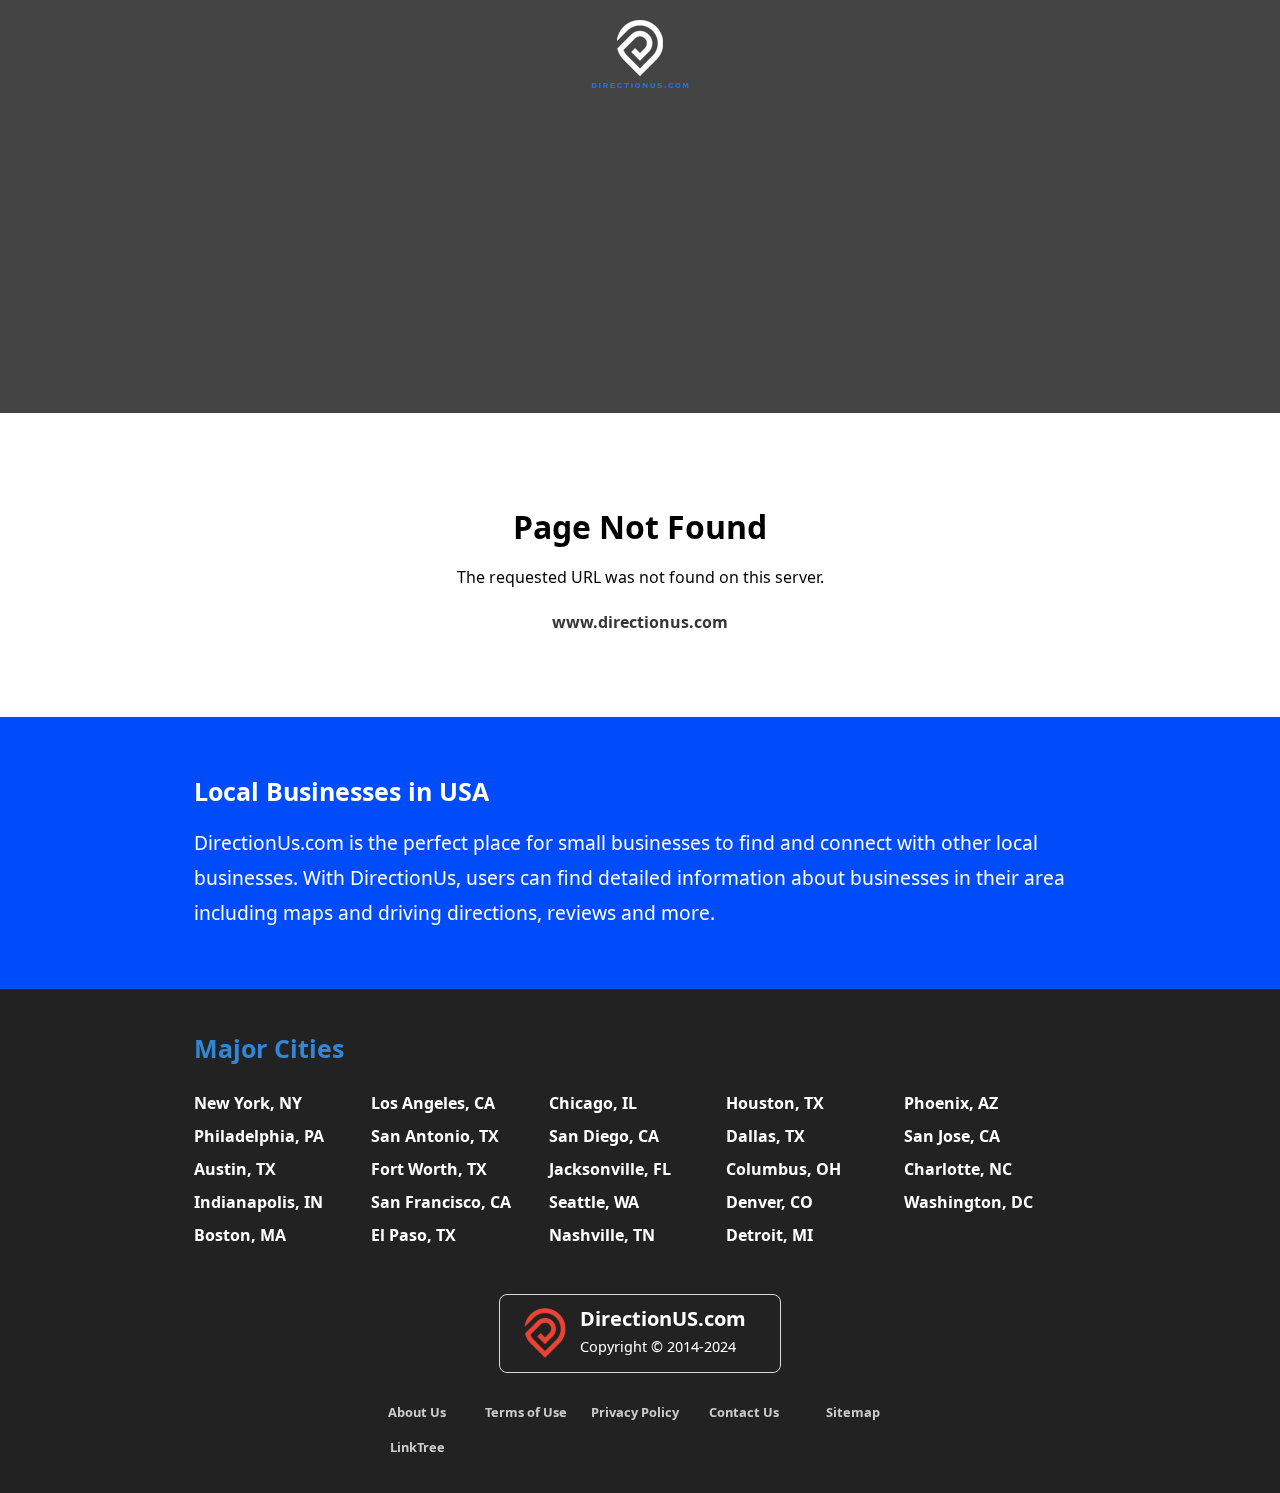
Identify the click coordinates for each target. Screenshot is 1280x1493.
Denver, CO (769, 1202)
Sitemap (853, 1412)
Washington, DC (968, 1202)
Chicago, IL (593, 1103)
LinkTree (417, 1447)
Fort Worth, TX (429, 1169)
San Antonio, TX (435, 1136)
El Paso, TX (413, 1235)
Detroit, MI (769, 1235)
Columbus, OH (783, 1169)
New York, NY (248, 1103)
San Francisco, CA (441, 1202)
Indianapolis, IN (258, 1202)
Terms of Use (526, 1412)
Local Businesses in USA (341, 791)
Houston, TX (775, 1103)
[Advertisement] (640, 248)
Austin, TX (235, 1169)
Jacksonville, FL (610, 1169)
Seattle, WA (594, 1202)
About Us (417, 1412)
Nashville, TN (602, 1235)
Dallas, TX (765, 1136)
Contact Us (744, 1412)
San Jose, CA (952, 1136)
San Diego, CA (604, 1136)
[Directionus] (640, 84)
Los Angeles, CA (433, 1103)
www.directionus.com (640, 622)
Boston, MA (240, 1235)
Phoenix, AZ (951, 1103)
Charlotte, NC (958, 1169)
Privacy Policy (635, 1412)
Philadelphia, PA (259, 1136)
